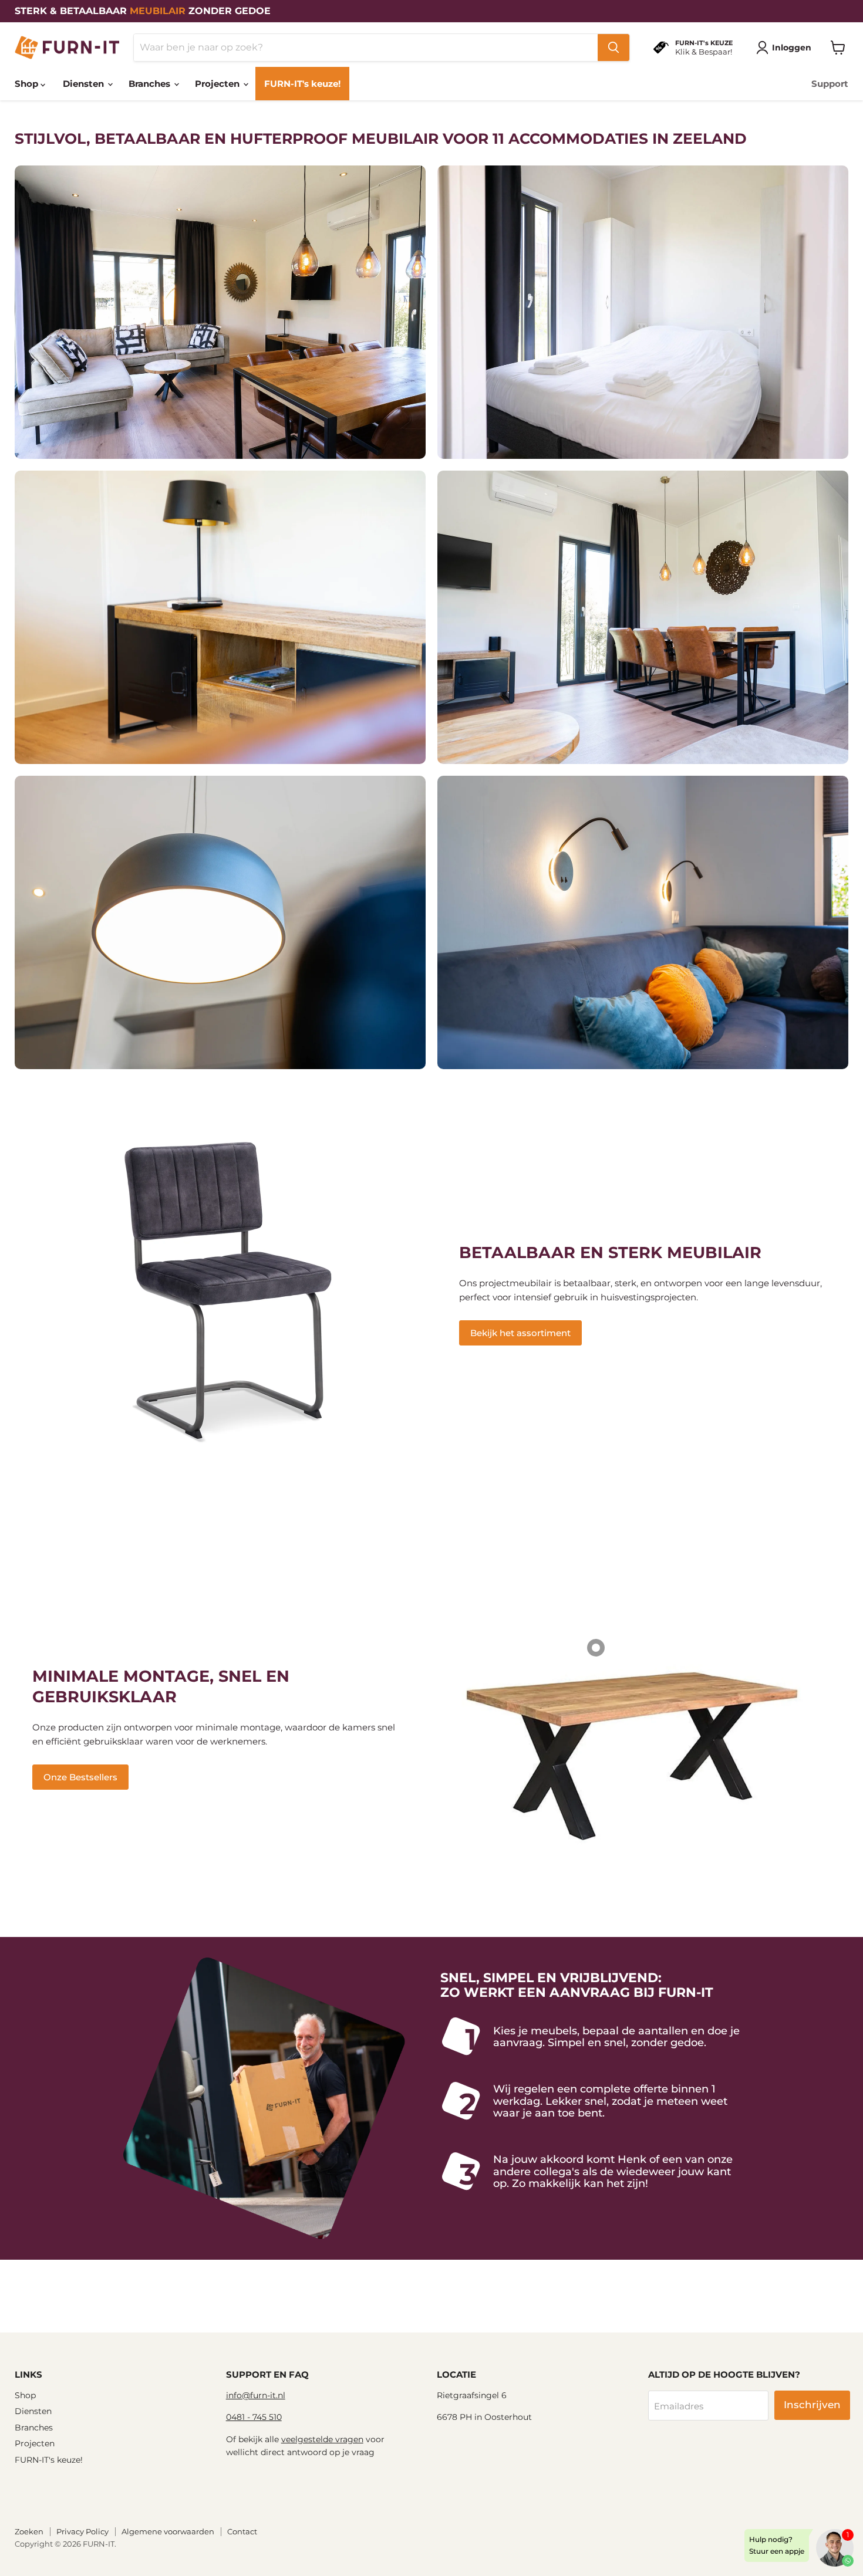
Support (830, 84)
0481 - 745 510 (254, 2417)
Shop (28, 84)
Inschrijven (812, 2405)
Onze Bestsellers (80, 1777)
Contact (242, 2531)
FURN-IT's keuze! (302, 84)
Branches (151, 84)
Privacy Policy (82, 2531)
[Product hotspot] (596, 1648)
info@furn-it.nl (256, 2395)
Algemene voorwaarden (168, 2531)
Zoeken (29, 2531)
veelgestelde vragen (322, 2439)
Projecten (218, 84)
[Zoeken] (613, 48)
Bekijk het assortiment (520, 1333)
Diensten (85, 84)
